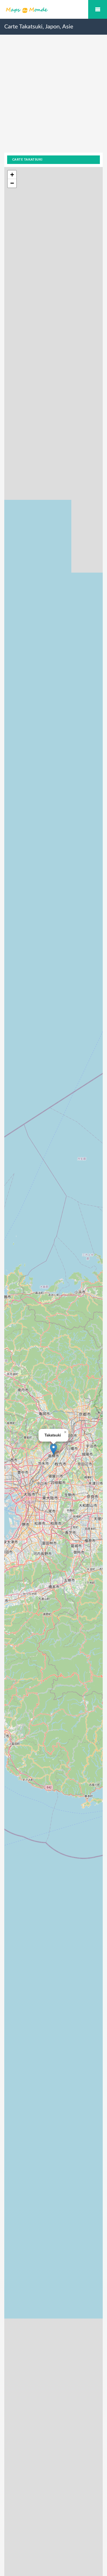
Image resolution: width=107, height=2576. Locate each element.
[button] (53, 1449)
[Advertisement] (53, 99)
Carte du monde (98, 9)
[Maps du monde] (53, 10)
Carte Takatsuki (27, 160)
